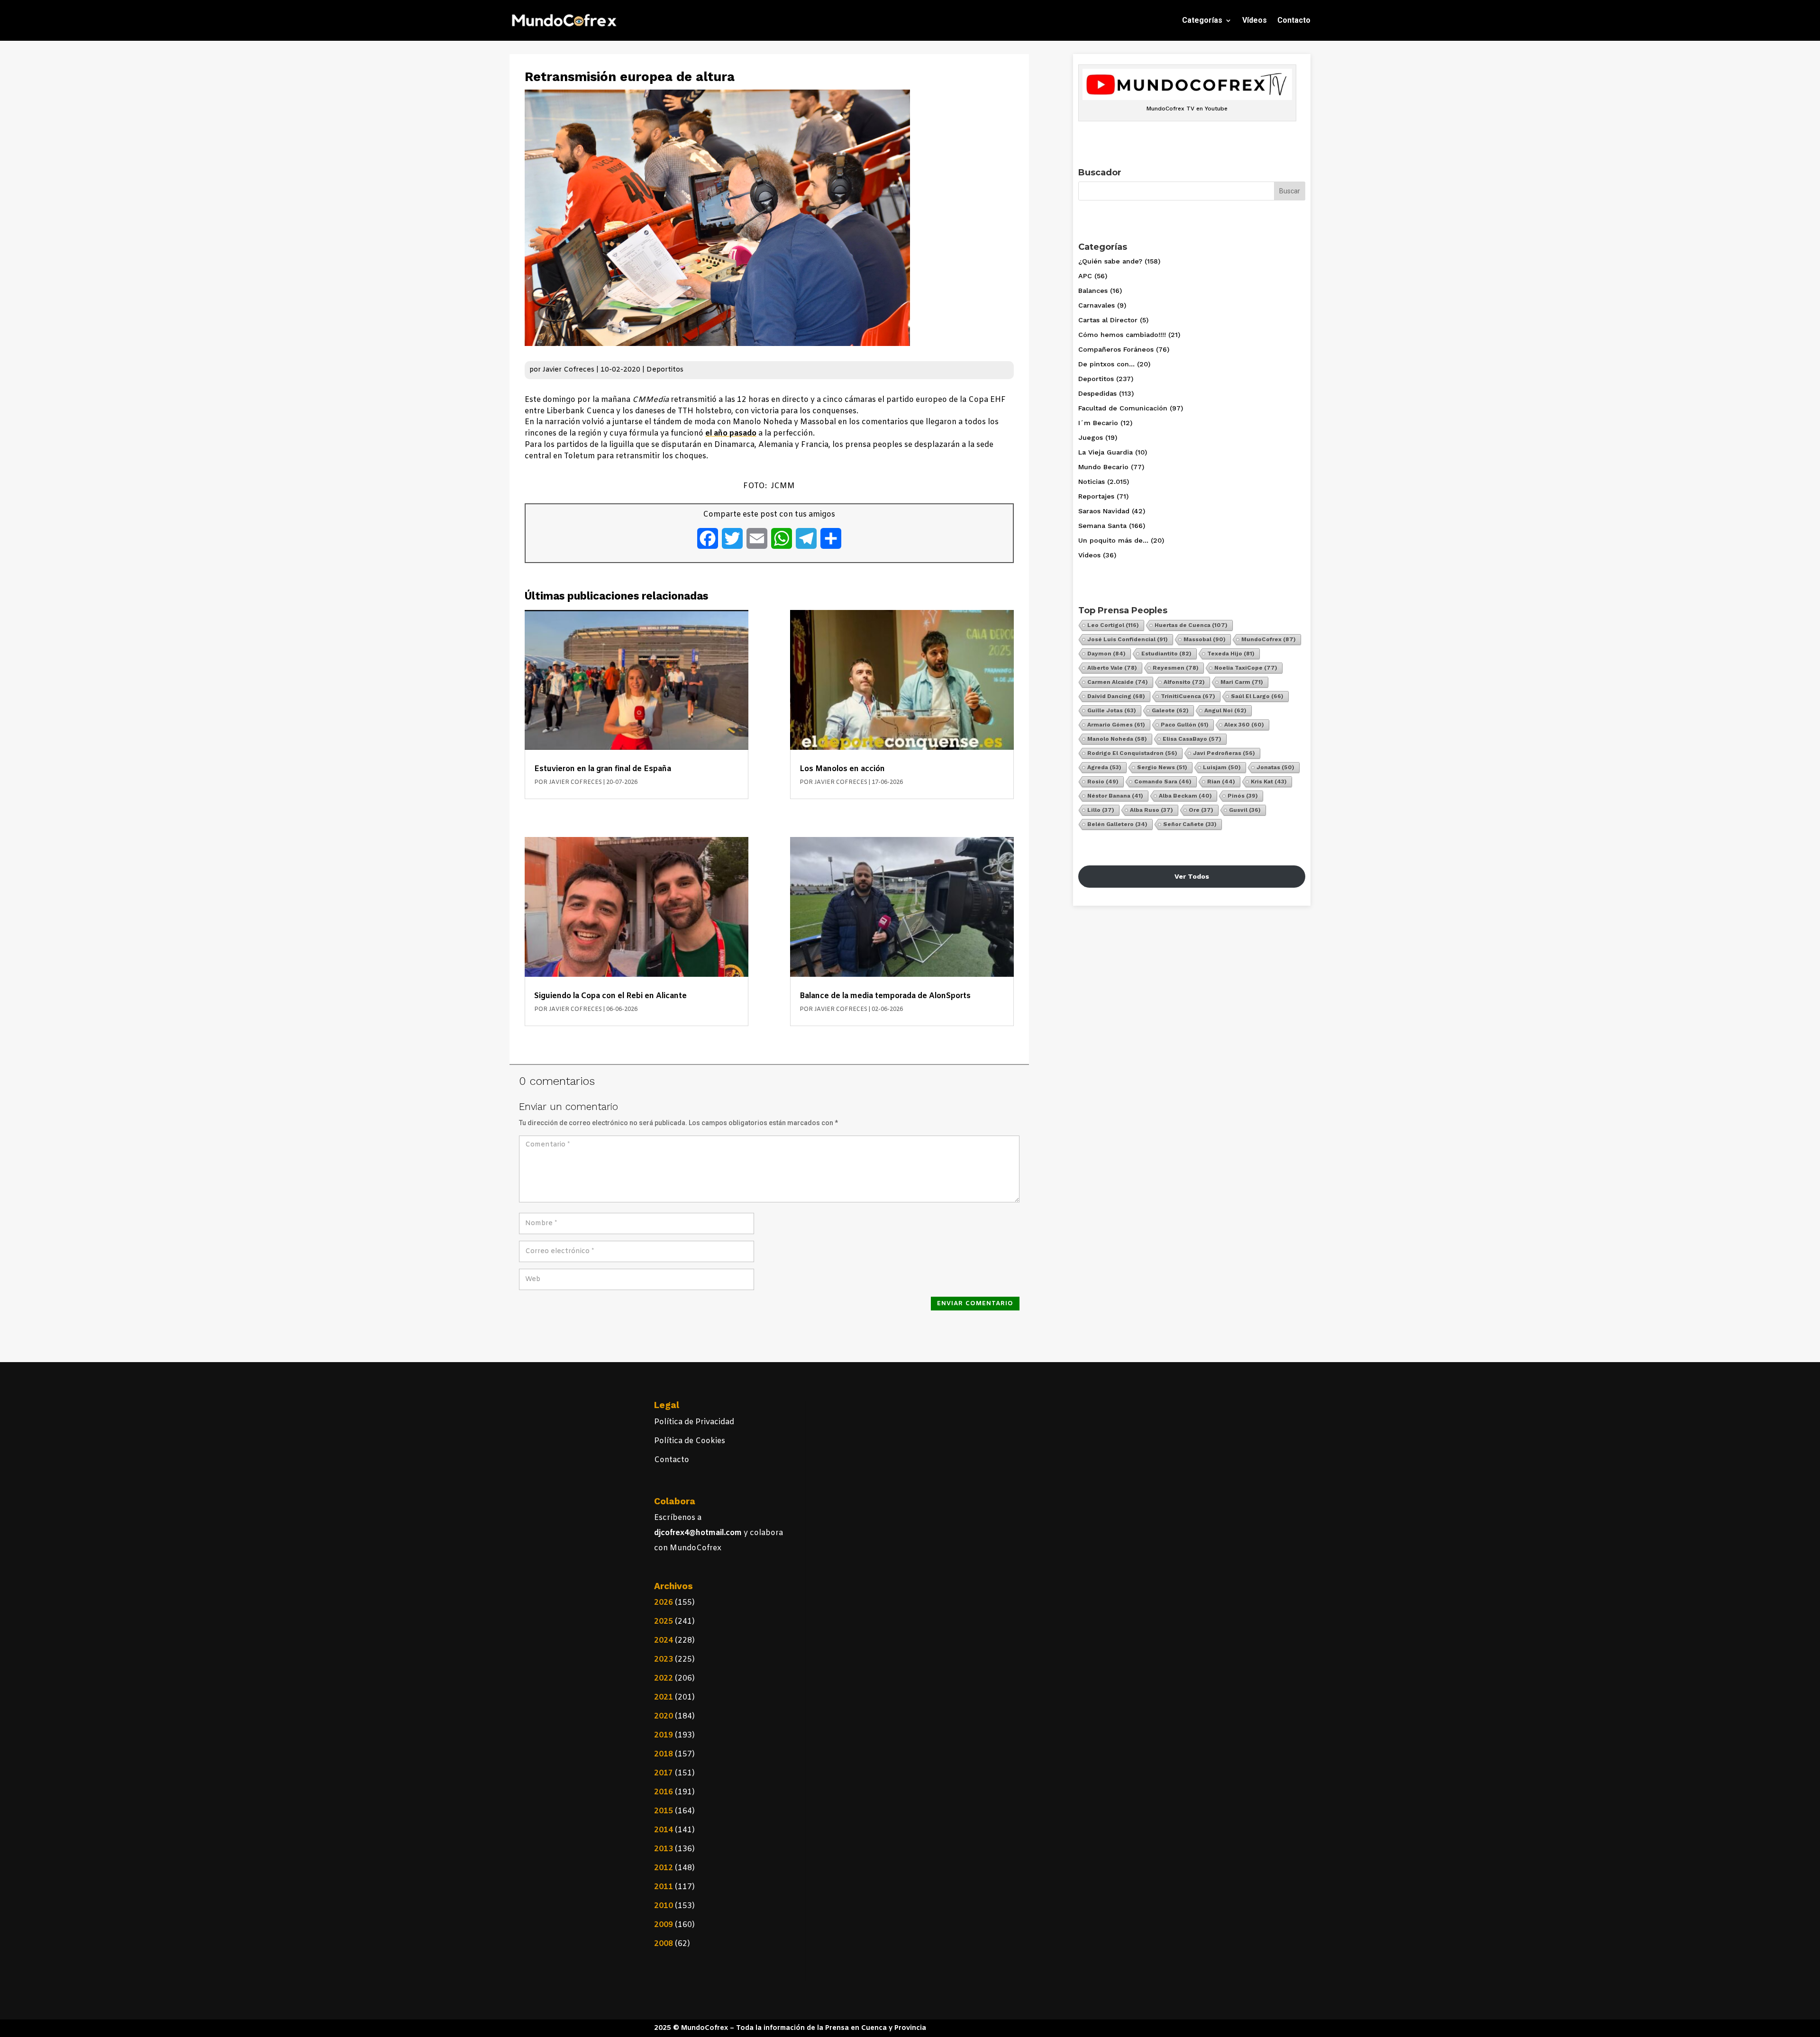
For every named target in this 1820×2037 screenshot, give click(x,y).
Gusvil (1245, 810)
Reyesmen (1176, 668)
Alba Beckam (1185, 796)
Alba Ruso (1151, 810)
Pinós (1243, 796)
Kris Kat (1269, 782)
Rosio (1103, 782)
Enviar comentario (975, 1304)
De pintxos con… (1106, 364)
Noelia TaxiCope (1246, 668)
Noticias (1092, 482)
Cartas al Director (1108, 320)
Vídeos (1255, 20)
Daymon (1106, 654)
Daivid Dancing (1116, 696)
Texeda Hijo (1231, 654)
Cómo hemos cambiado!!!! (1122, 335)
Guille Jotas (1112, 710)
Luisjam (1222, 767)
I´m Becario (1098, 423)
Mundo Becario (1103, 467)
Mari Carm (1242, 682)
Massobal (1205, 639)
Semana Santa (1102, 526)
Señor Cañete (1190, 824)
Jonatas (1275, 767)
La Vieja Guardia (1106, 452)
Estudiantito (1166, 654)
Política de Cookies (690, 1441)
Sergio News (1162, 767)
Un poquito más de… (1113, 540)
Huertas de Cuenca (1191, 625)
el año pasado (731, 433)
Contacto (1294, 20)
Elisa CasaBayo (1192, 739)
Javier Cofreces (569, 370)
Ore (1201, 810)
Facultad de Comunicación (1123, 408)
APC (1085, 276)
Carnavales (1097, 305)
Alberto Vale (1112, 668)
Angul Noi (1225, 710)
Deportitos (665, 370)
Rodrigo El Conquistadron (1132, 753)
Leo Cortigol (1113, 625)
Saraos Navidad (1104, 511)
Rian (1221, 782)
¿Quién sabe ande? (1110, 261)
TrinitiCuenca (1188, 696)
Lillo (1101, 810)
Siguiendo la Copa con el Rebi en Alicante (610, 996)
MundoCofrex (1269, 639)
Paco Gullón (1185, 725)
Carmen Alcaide (1118, 682)
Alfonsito (1184, 682)
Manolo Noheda (1117, 739)
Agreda (1104, 767)
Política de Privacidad (694, 1422)
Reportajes (1096, 496)
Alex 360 (1244, 725)
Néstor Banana (1115, 796)
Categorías (1202, 20)
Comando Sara (1163, 782)
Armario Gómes (1116, 725)
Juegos (1091, 437)
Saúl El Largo (1257, 696)
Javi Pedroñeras (1224, 753)
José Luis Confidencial (1128, 639)
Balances (1093, 291)
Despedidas (1097, 393)
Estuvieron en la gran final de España (603, 769)
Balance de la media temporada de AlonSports (885, 996)
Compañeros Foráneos (1116, 349)
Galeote (1170, 710)
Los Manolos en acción (842, 769)
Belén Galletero (1117, 824)
